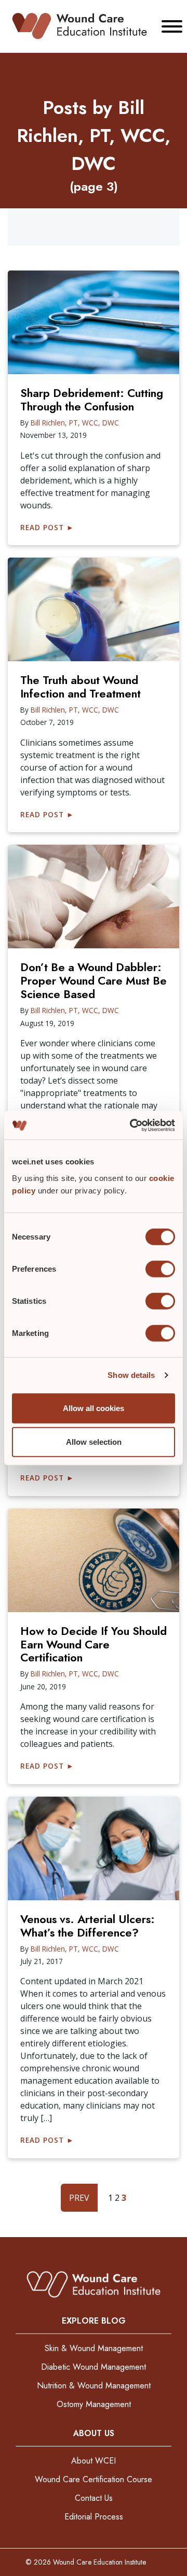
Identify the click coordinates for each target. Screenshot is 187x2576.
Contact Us (94, 2498)
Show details (131, 1375)
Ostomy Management (94, 2404)
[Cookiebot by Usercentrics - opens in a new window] (132, 1125)
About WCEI (94, 2461)
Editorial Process (94, 2517)
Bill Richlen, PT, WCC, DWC (75, 423)
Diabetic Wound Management (94, 2367)
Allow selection (94, 1442)
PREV (79, 2198)
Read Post (47, 527)
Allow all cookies (94, 1408)
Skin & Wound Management (94, 2348)
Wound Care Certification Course (94, 2479)
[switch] (160, 1269)
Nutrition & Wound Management (94, 2386)
